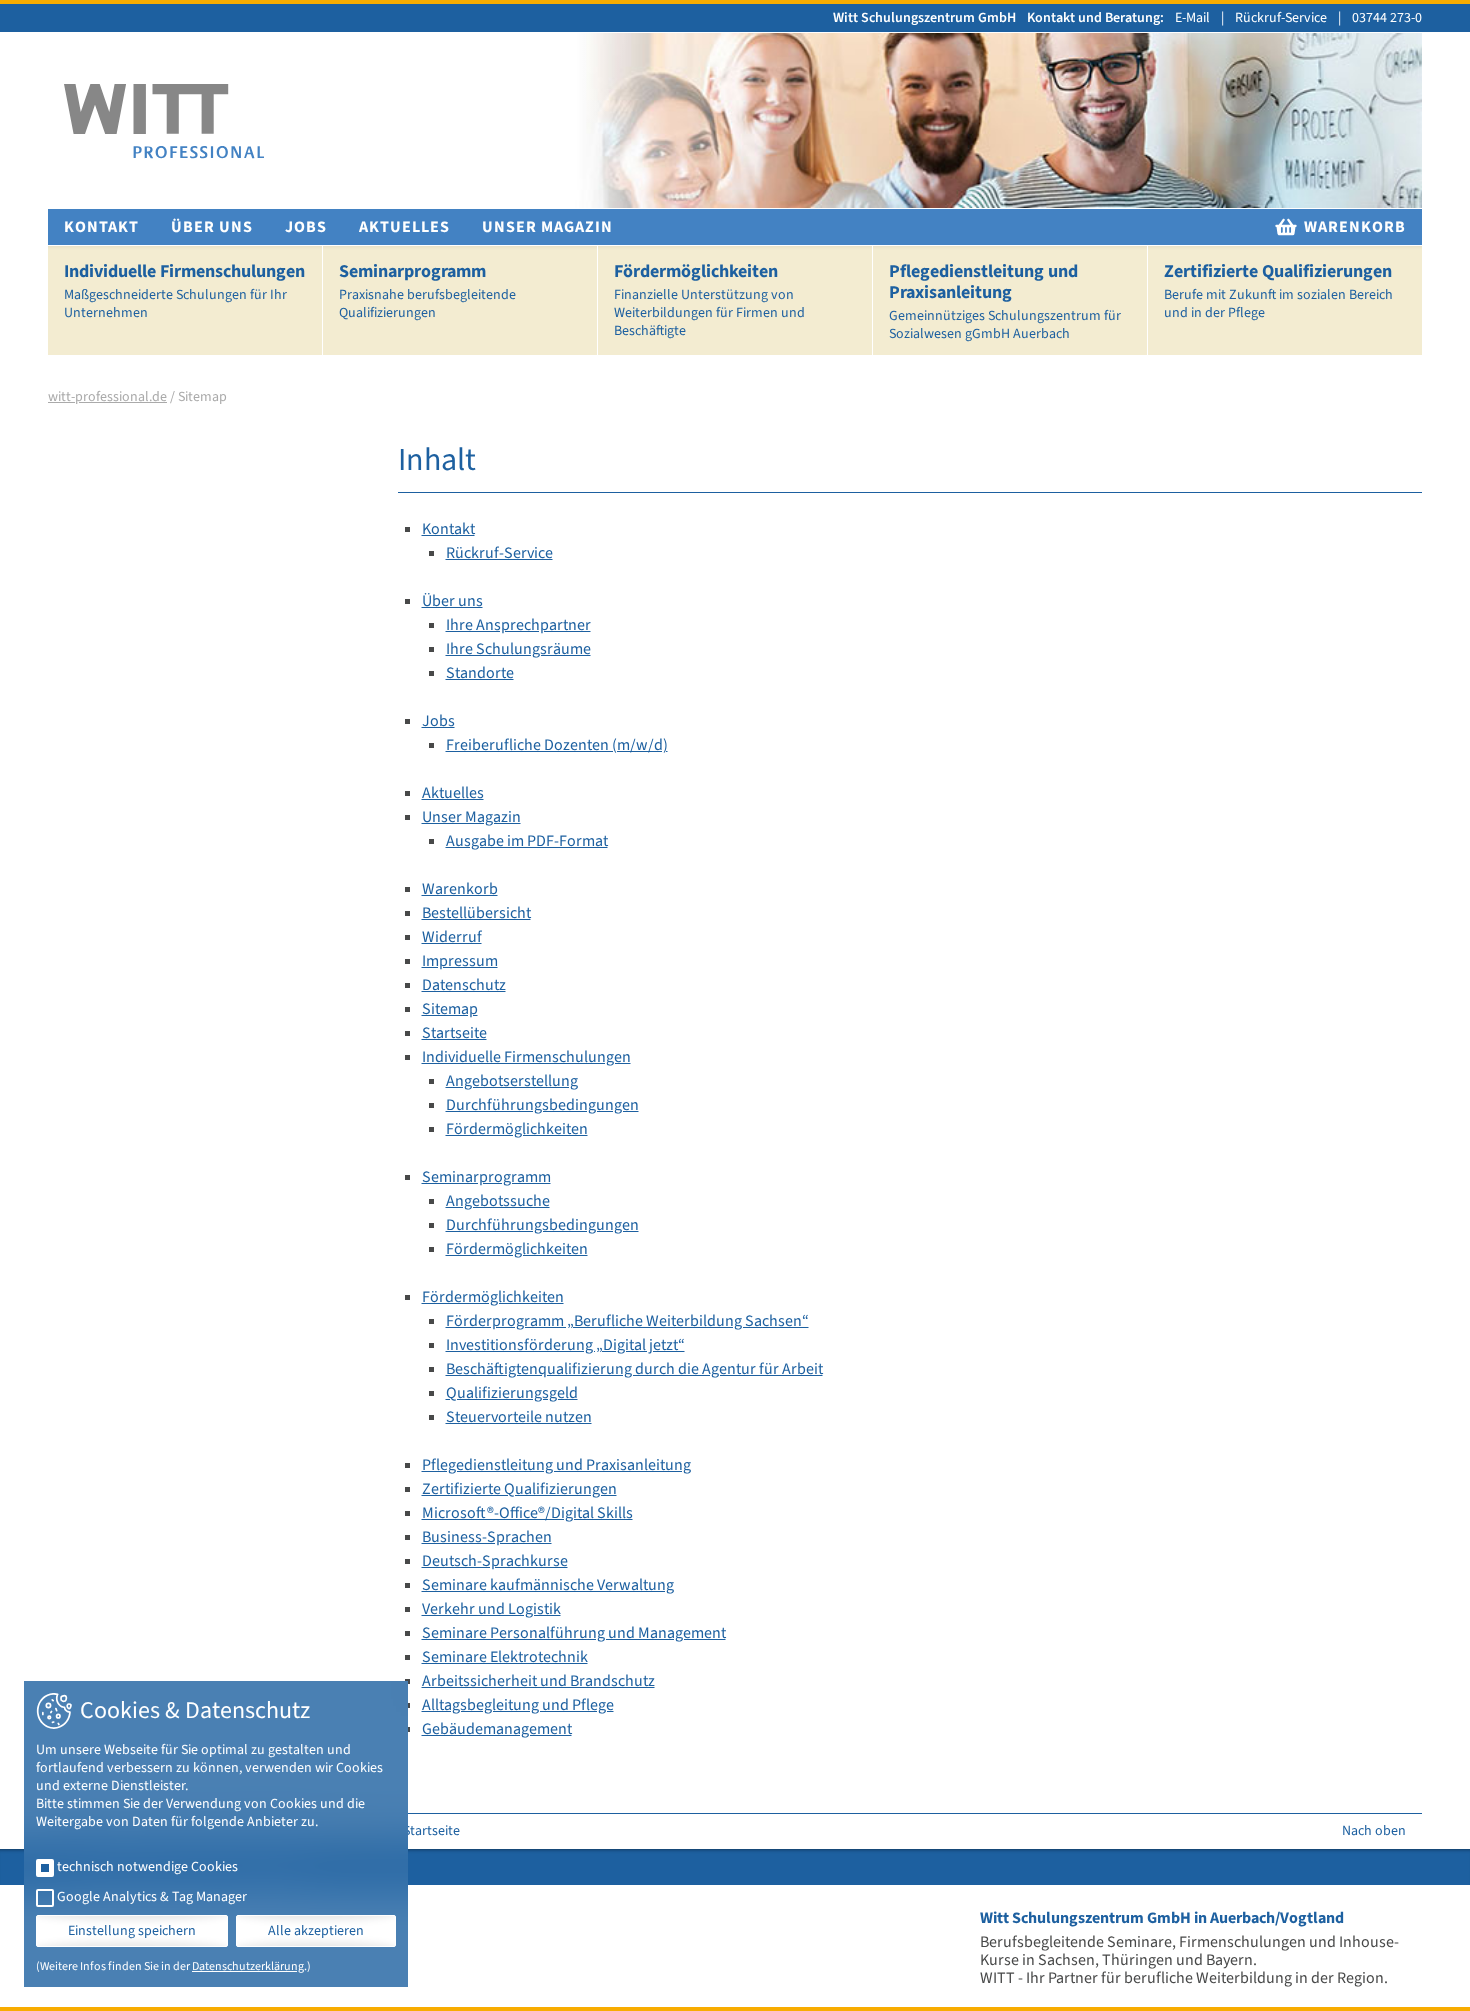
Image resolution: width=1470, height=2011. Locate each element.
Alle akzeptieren (316, 1931)
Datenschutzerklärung (248, 1966)
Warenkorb (1353, 227)
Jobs (306, 227)
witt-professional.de (107, 397)
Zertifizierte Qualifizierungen (1278, 291)
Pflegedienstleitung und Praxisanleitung (1005, 301)
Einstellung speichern (132, 1931)
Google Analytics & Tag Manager (152, 1897)
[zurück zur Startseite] (164, 121)
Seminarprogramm (427, 291)
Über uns (212, 227)
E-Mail (1192, 18)
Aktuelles (404, 227)
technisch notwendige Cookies (147, 1867)
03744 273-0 (1387, 18)
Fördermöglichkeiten (709, 300)
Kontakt (101, 227)
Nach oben (1374, 1831)
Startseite (431, 1831)
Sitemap (202, 397)
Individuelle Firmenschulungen (184, 291)
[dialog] (216, 1834)
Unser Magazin (547, 227)
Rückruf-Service (1281, 18)
